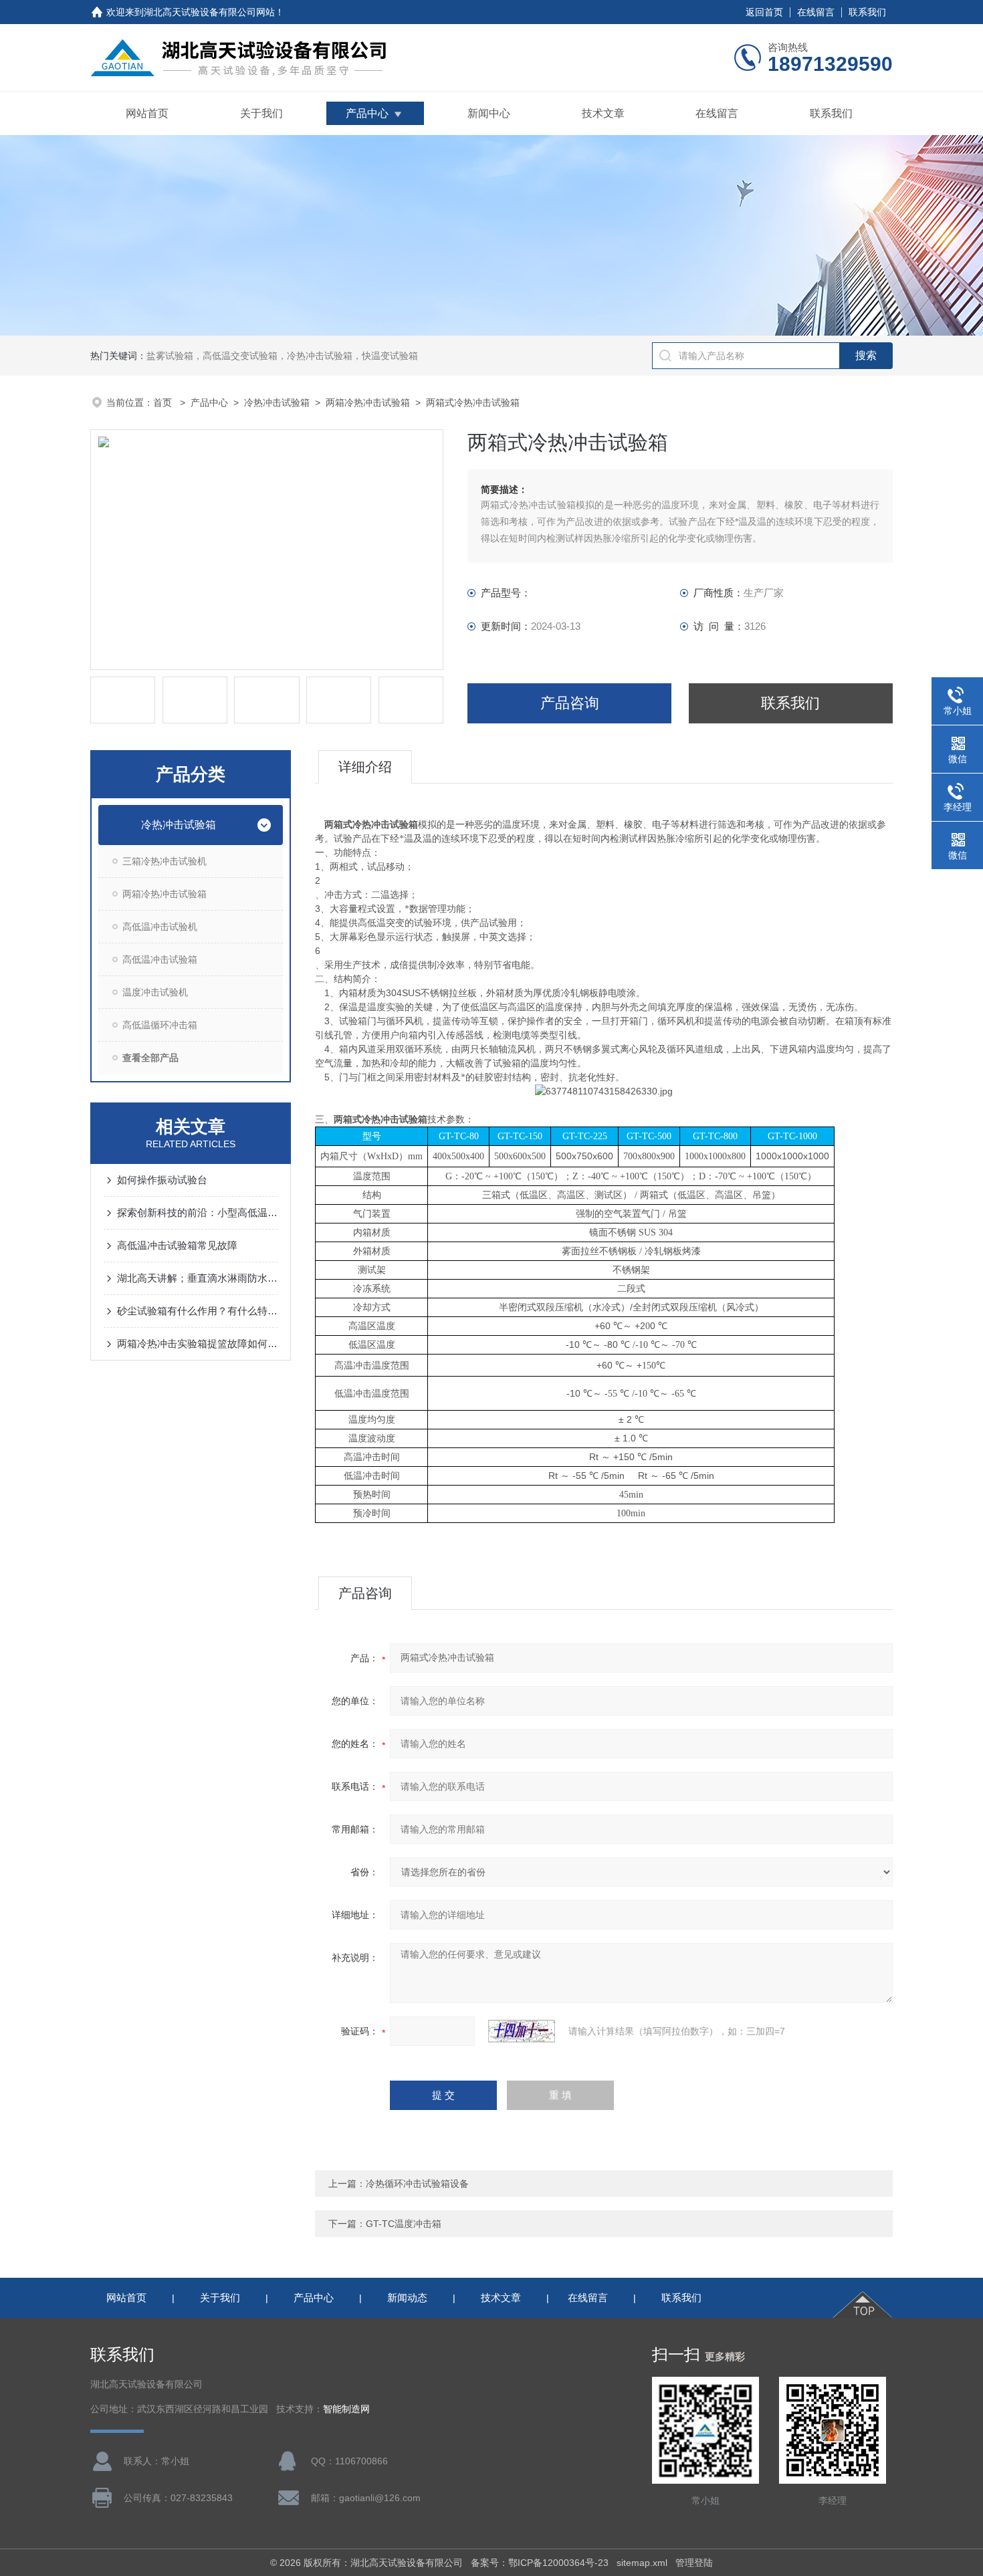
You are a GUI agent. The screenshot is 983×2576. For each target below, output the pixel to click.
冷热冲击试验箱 (277, 402)
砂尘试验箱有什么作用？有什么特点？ (197, 1311)
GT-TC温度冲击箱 (404, 2224)
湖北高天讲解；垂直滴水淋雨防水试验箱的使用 (197, 1278)
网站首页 (147, 113)
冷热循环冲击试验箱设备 (417, 2184)
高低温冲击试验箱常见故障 (177, 1245)
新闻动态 (407, 2298)
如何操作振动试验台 (162, 1180)
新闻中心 (489, 113)
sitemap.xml (642, 2563)
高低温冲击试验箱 (160, 959)
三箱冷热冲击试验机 (165, 861)
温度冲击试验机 (155, 992)
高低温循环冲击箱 (160, 1025)
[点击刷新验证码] (522, 2031)
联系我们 (867, 12)
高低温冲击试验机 (160, 927)
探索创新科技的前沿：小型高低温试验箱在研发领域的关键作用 (197, 1212)
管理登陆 (694, 2563)
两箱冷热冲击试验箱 (368, 402)
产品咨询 (570, 703)
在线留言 (816, 12)
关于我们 (261, 113)
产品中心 (367, 113)
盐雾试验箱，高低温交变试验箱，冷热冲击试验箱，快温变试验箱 (282, 356)
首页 (164, 402)
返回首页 (764, 12)
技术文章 (603, 113)
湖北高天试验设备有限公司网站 (209, 12)
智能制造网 (346, 2409)
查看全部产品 (150, 1058)
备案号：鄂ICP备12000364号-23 (540, 2563)
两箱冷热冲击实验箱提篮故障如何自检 (197, 1343)
